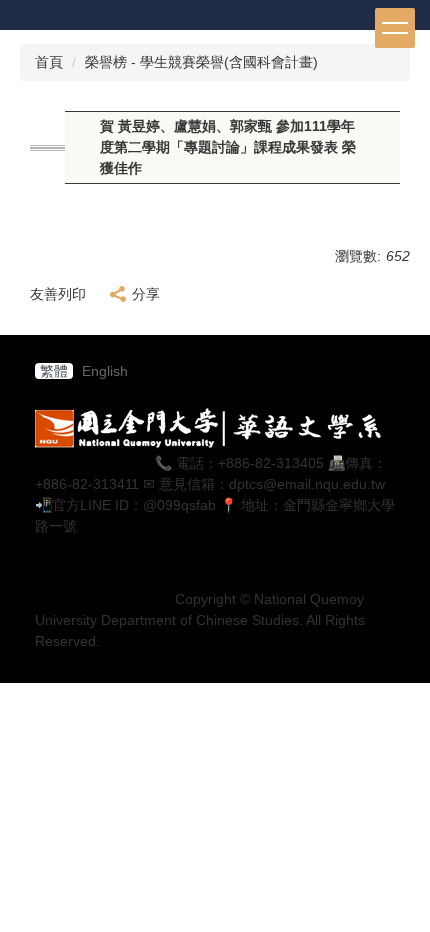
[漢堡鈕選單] (395, 28)
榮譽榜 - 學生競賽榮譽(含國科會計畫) (201, 62)
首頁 (49, 62)
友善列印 (58, 294)
